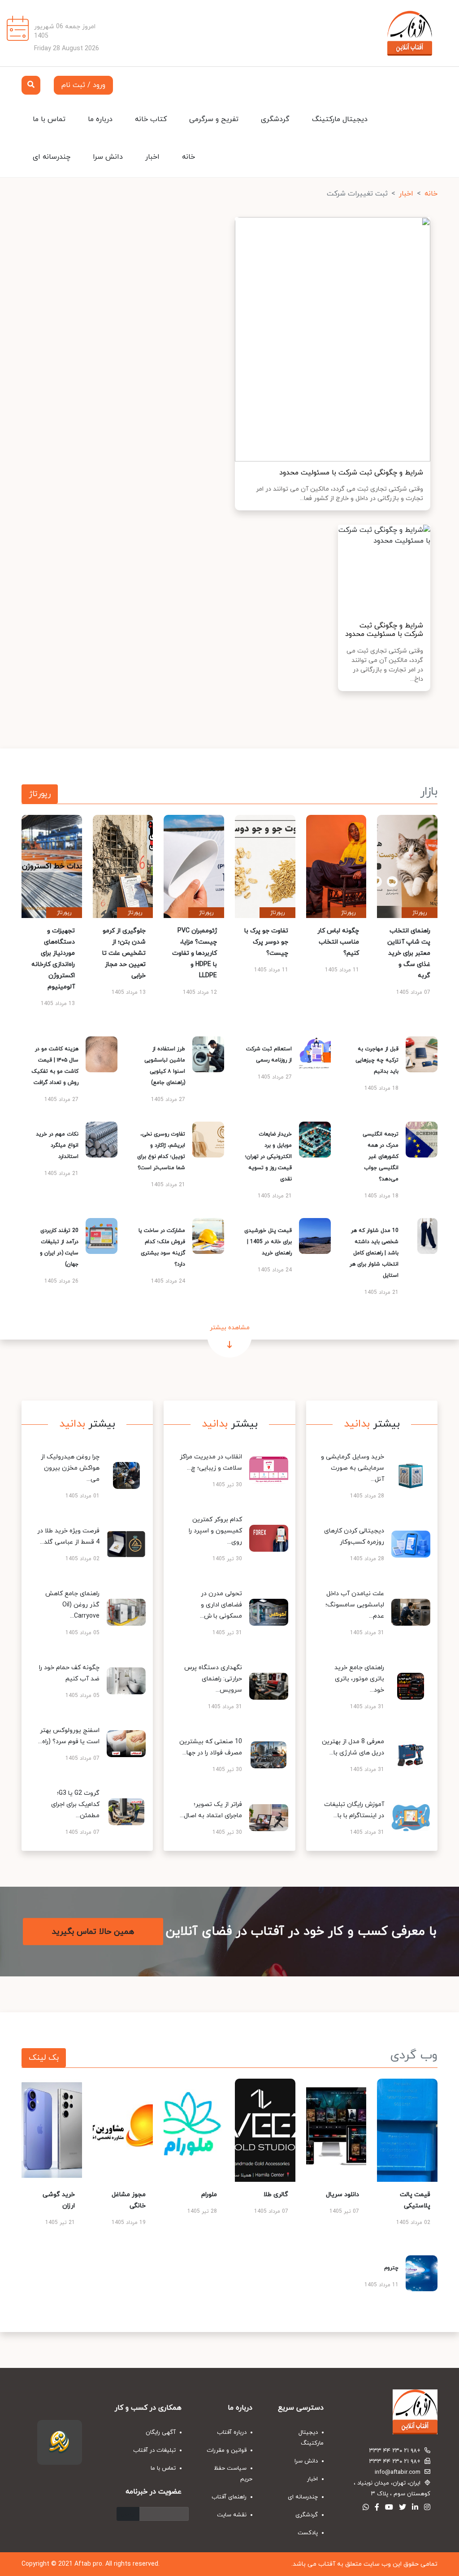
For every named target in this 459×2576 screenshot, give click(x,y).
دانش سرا (108, 157)
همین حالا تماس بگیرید (93, 1931)
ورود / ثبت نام (83, 85)
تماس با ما (49, 119)
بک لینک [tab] (44, 2058)
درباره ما (100, 119)
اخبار (152, 157)
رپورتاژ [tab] (40, 794)
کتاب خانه (151, 119)
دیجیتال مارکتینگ (340, 119)
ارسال (128, 2514)
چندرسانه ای (52, 157)
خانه (188, 157)
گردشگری (275, 119)
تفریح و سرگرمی (214, 119)
